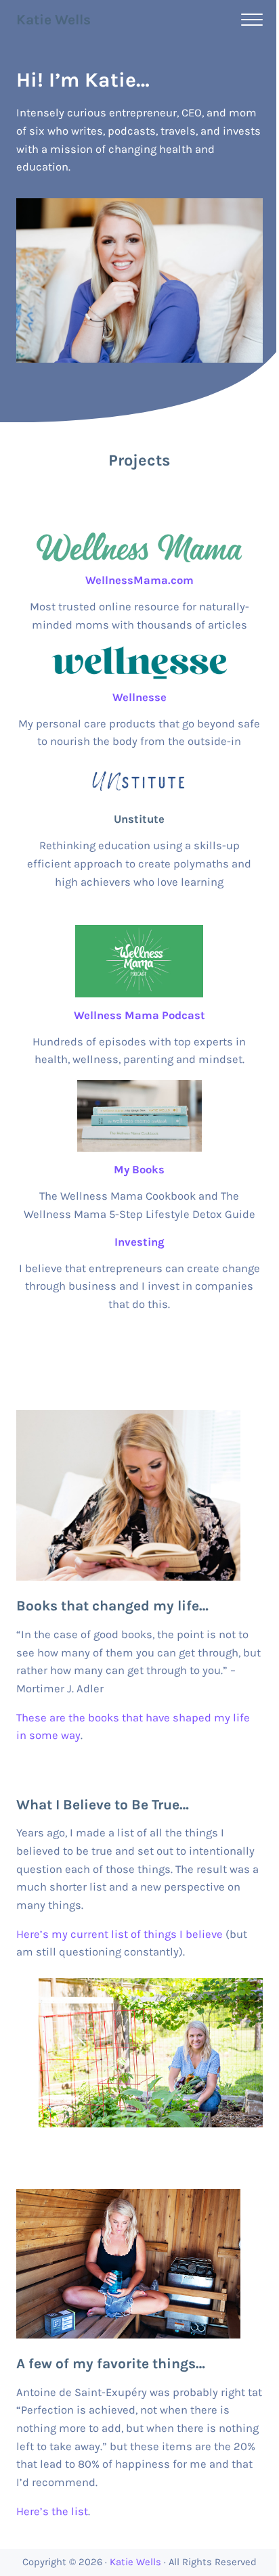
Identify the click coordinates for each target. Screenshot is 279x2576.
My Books (139, 1170)
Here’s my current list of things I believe (120, 1934)
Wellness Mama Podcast (139, 1015)
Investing (139, 1242)
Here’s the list (52, 2511)
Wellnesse (139, 697)
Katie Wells (53, 20)
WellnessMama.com (139, 580)
